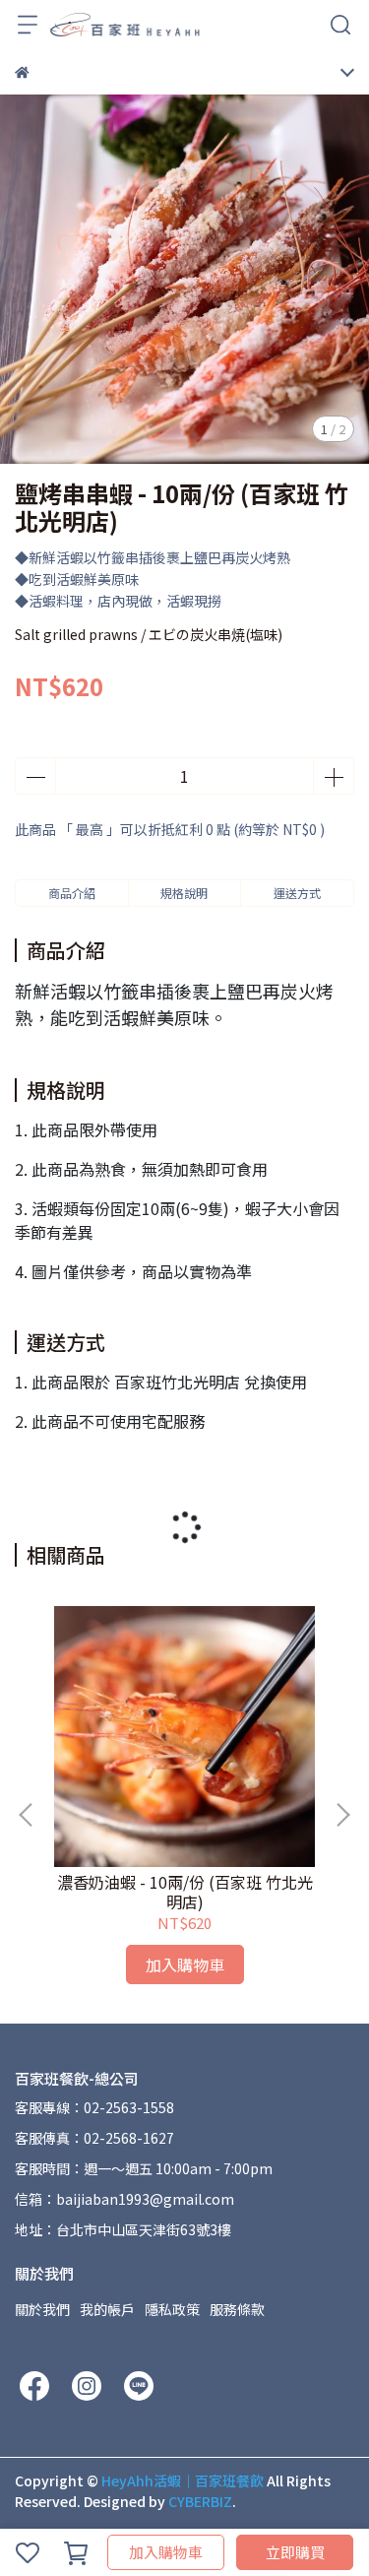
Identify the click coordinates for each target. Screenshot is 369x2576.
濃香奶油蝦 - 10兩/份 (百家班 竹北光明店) (185, 1892)
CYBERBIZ (200, 2501)
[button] (342, 1815)
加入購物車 (166, 2552)
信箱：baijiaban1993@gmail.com (124, 2199)
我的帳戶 (107, 2309)
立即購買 (295, 2552)
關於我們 (42, 2309)
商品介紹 (72, 893)
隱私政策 (172, 2309)
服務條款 (237, 2309)
